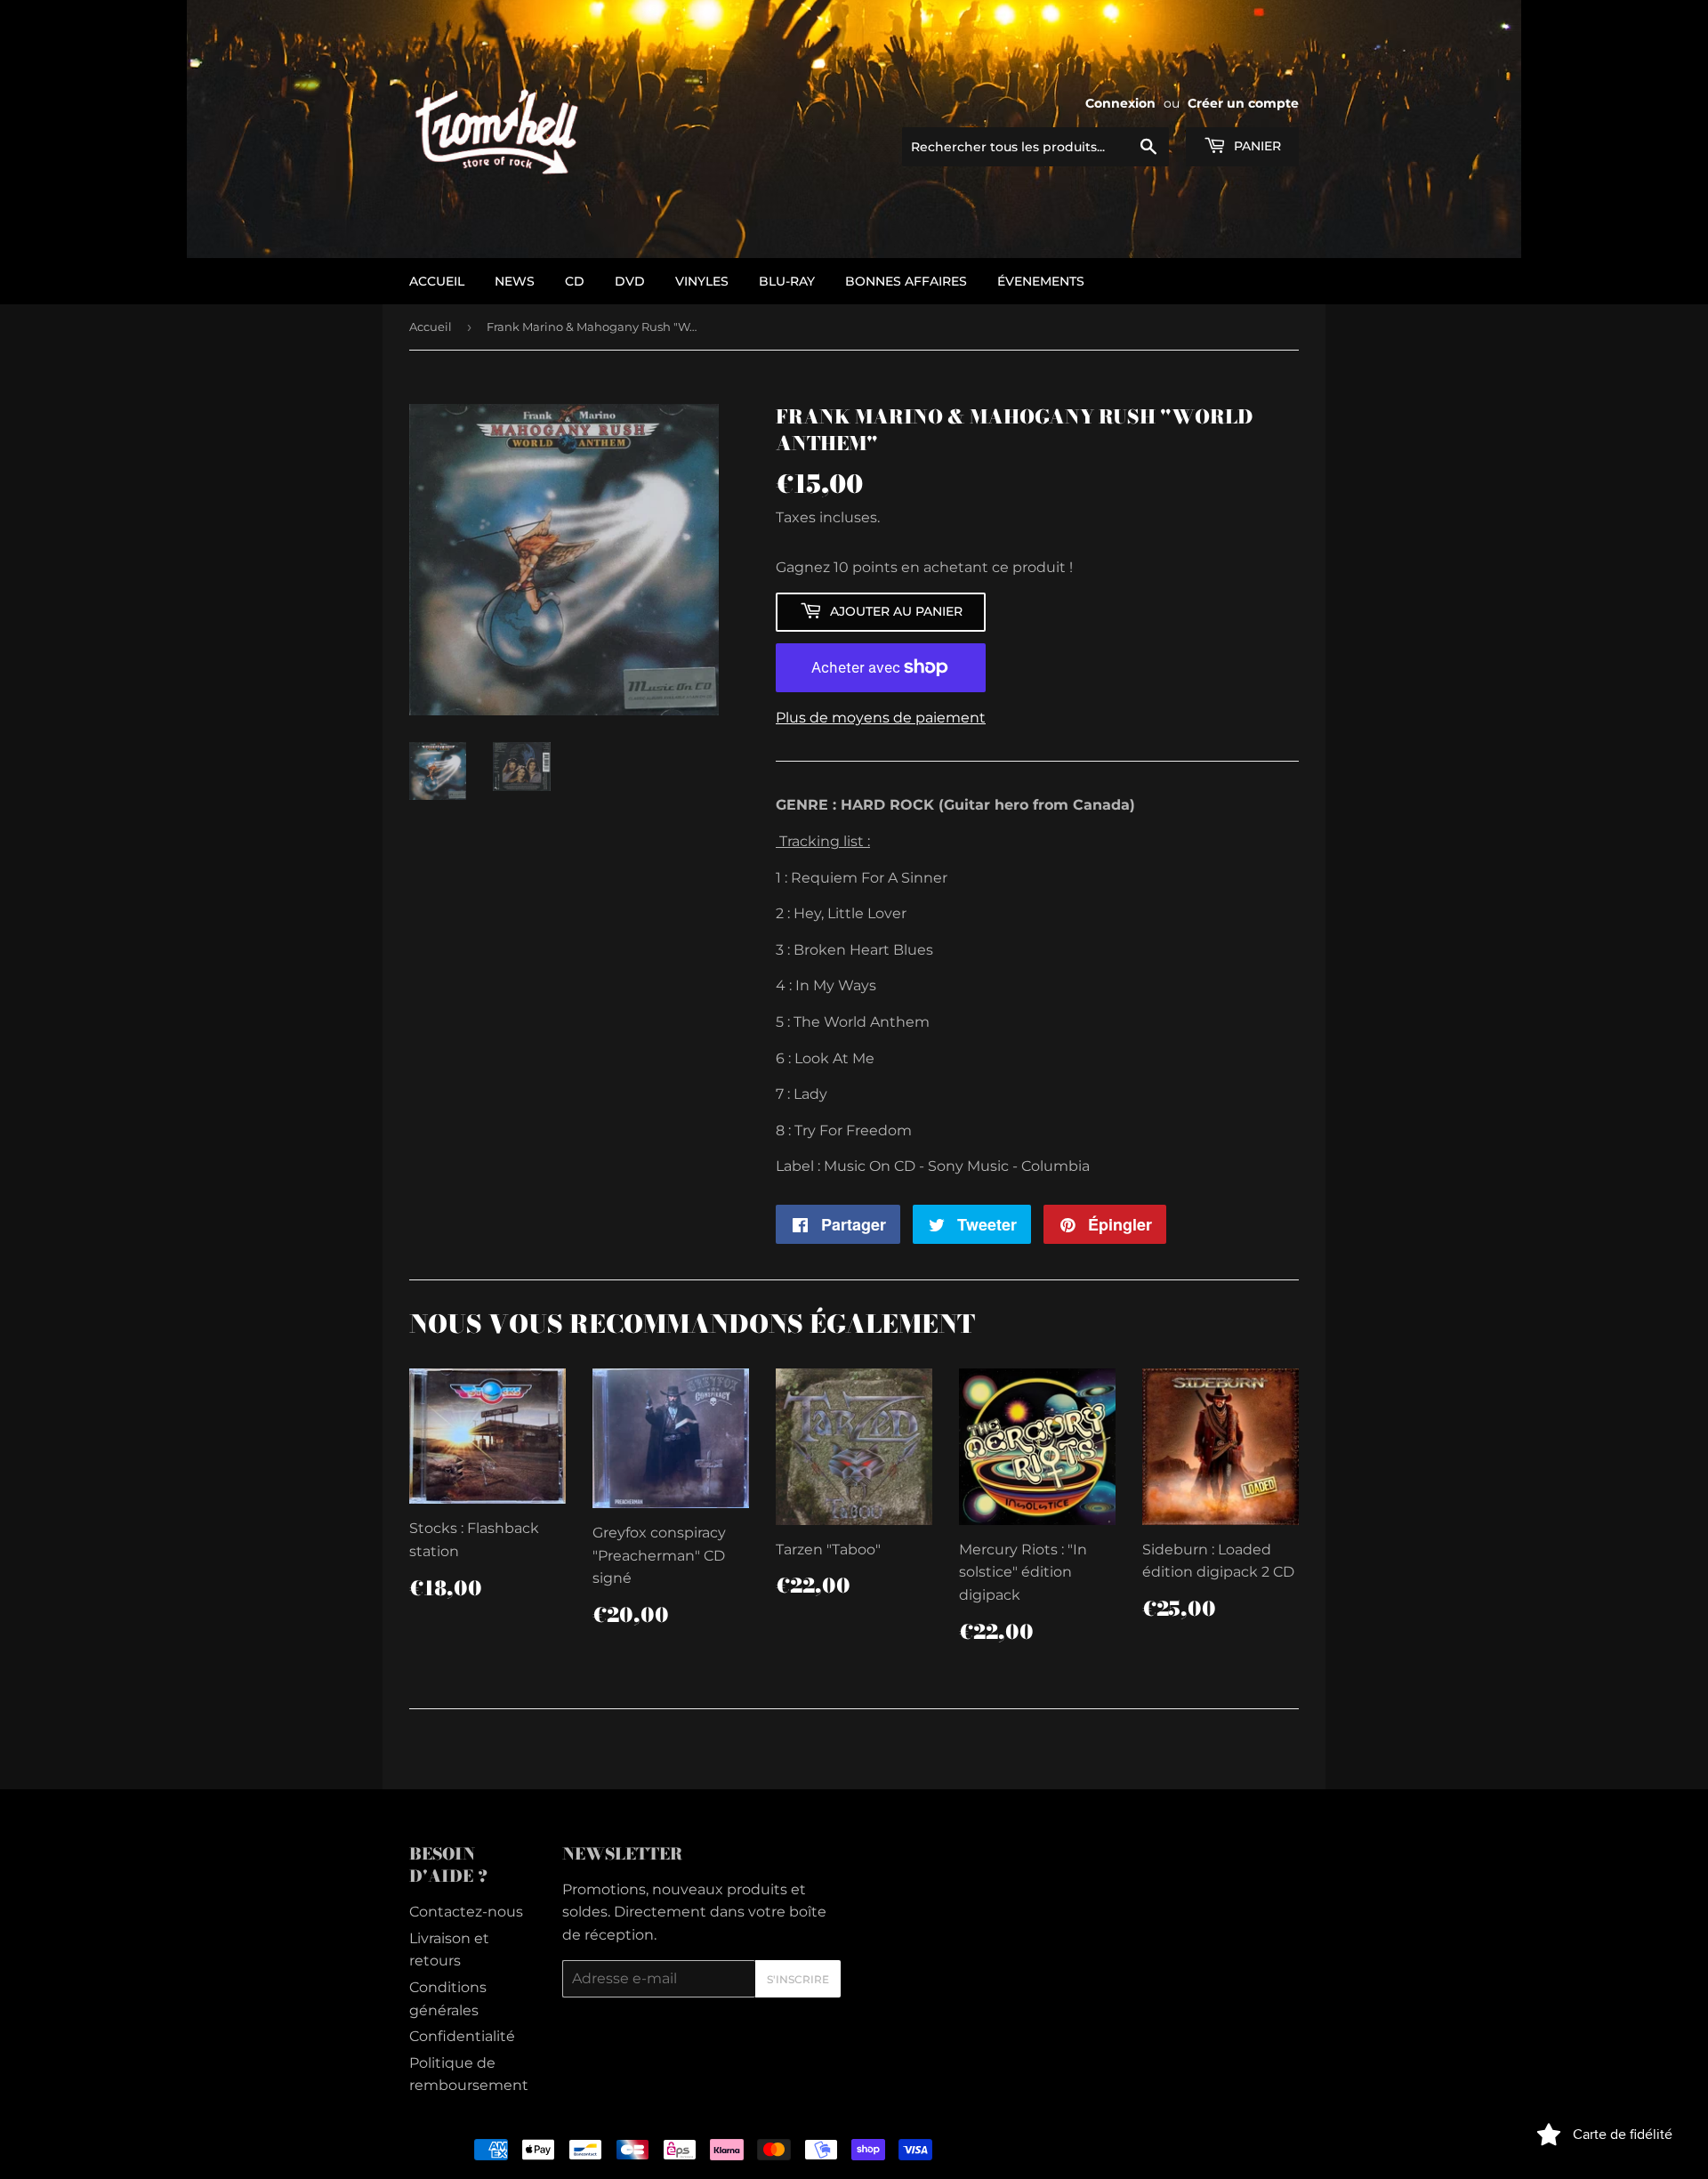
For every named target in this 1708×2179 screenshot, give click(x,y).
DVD (630, 281)
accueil (437, 281)
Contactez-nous (466, 1912)
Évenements (1041, 281)
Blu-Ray (787, 281)
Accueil (431, 327)
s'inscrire (798, 1979)
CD (575, 281)
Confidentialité (462, 2036)
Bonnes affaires (906, 281)
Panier (1256, 146)
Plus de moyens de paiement (881, 718)
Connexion (1120, 103)
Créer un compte (1243, 103)
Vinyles (702, 281)
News (515, 281)
